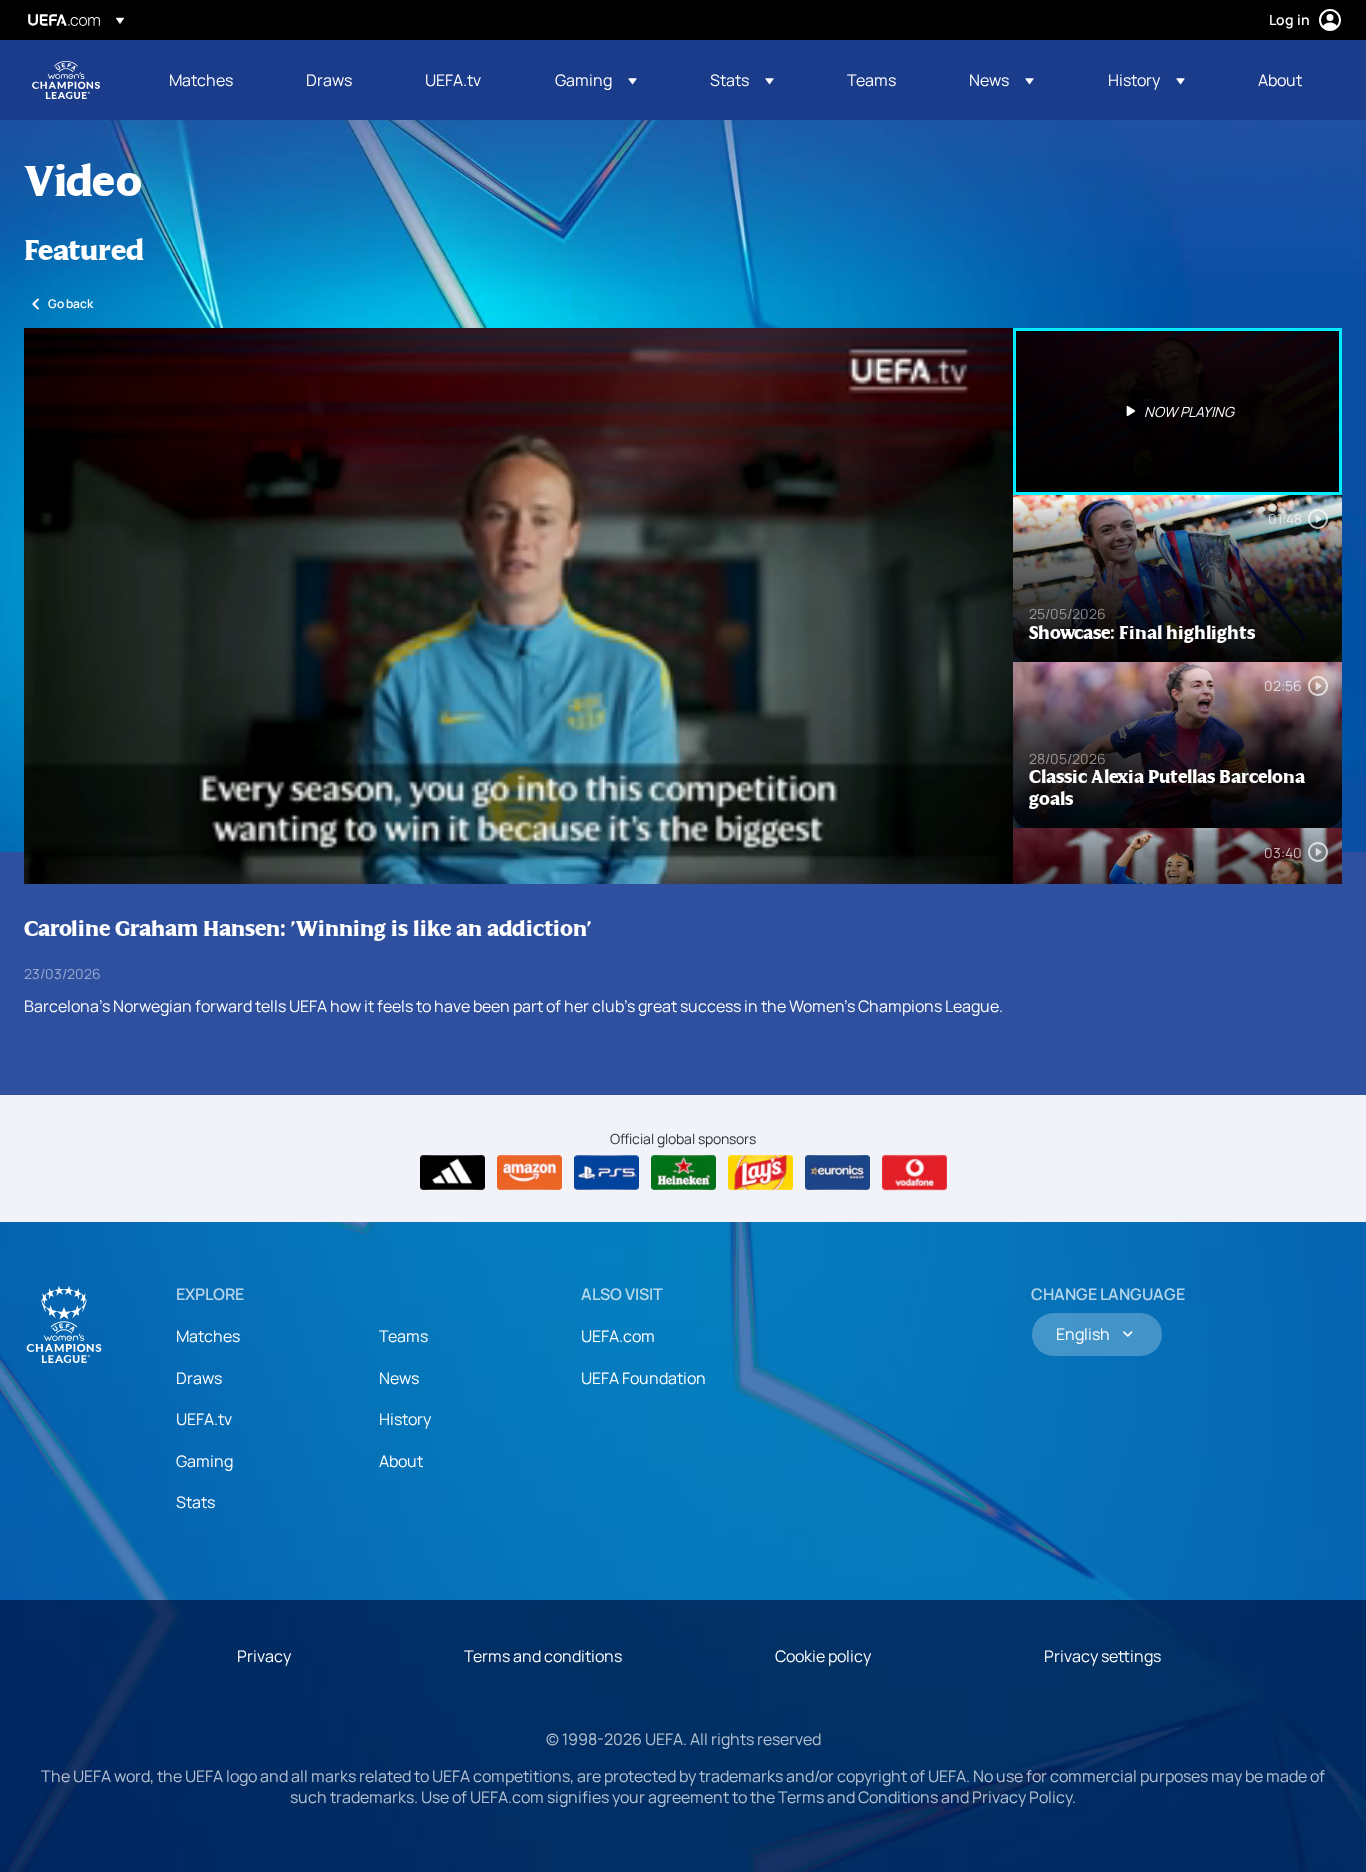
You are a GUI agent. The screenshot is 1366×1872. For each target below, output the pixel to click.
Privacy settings (1102, 1656)
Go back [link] (70, 303)
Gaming (204, 1461)
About (401, 1461)
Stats (195, 1502)
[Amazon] (529, 1173)
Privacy (264, 1656)
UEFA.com (618, 1336)
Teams (403, 1336)
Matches (208, 1336)
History (405, 1419)
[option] (1178, 411)
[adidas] (452, 1173)
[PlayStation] (606, 1173)
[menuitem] (212, 80)
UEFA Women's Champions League (66, 80)
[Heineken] (683, 1173)
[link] (201, 80)
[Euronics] (837, 1173)
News (399, 1378)
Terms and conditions (543, 1656)
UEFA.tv (204, 1419)
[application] (518, 606)
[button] (596, 80)
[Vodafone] (914, 1173)
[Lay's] (760, 1173)
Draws (199, 1378)
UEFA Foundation (643, 1378)
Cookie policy (823, 1656)
